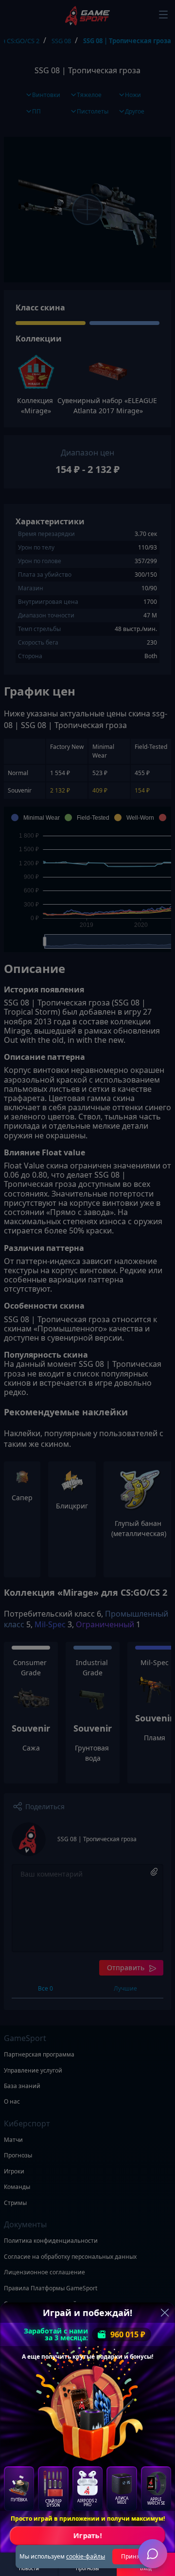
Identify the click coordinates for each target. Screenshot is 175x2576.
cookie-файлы (86, 2556)
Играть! (87, 2535)
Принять (134, 2556)
